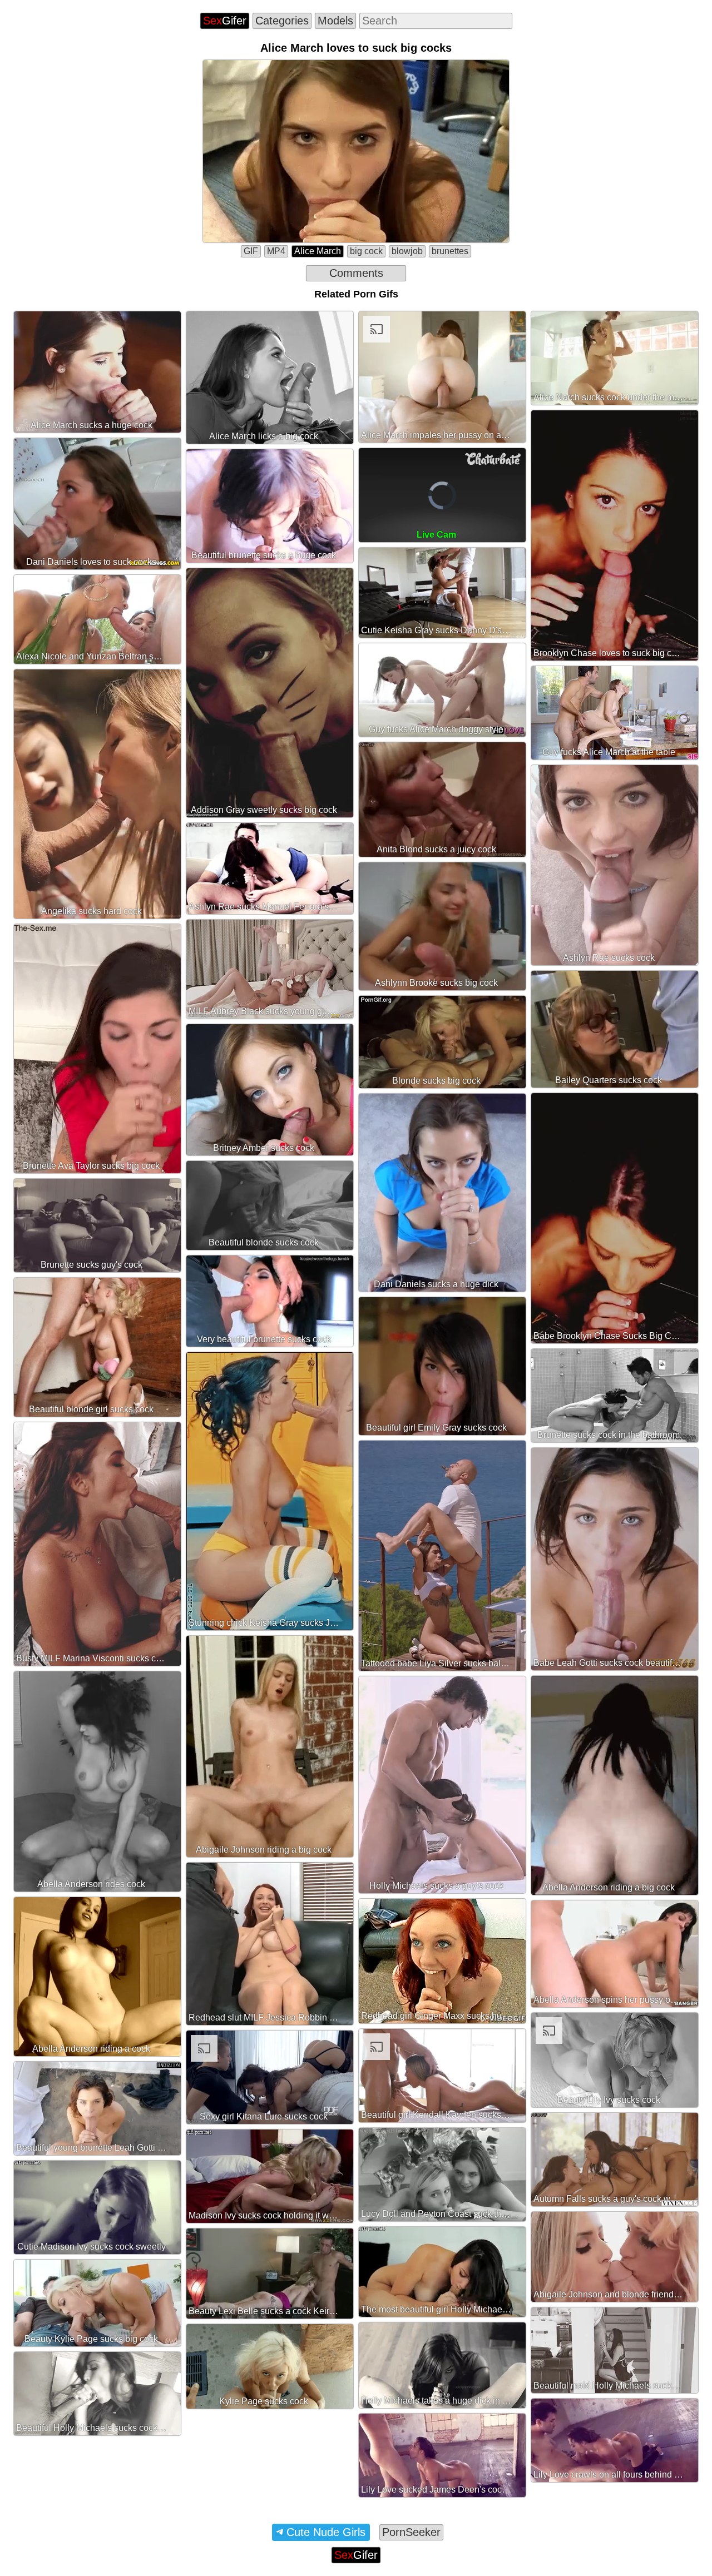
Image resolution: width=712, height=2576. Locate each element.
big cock (366, 251)
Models (335, 21)
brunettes (450, 251)
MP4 (276, 251)
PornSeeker (411, 2532)
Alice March (318, 251)
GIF (251, 251)
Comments (356, 273)
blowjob (407, 251)
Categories (282, 21)
